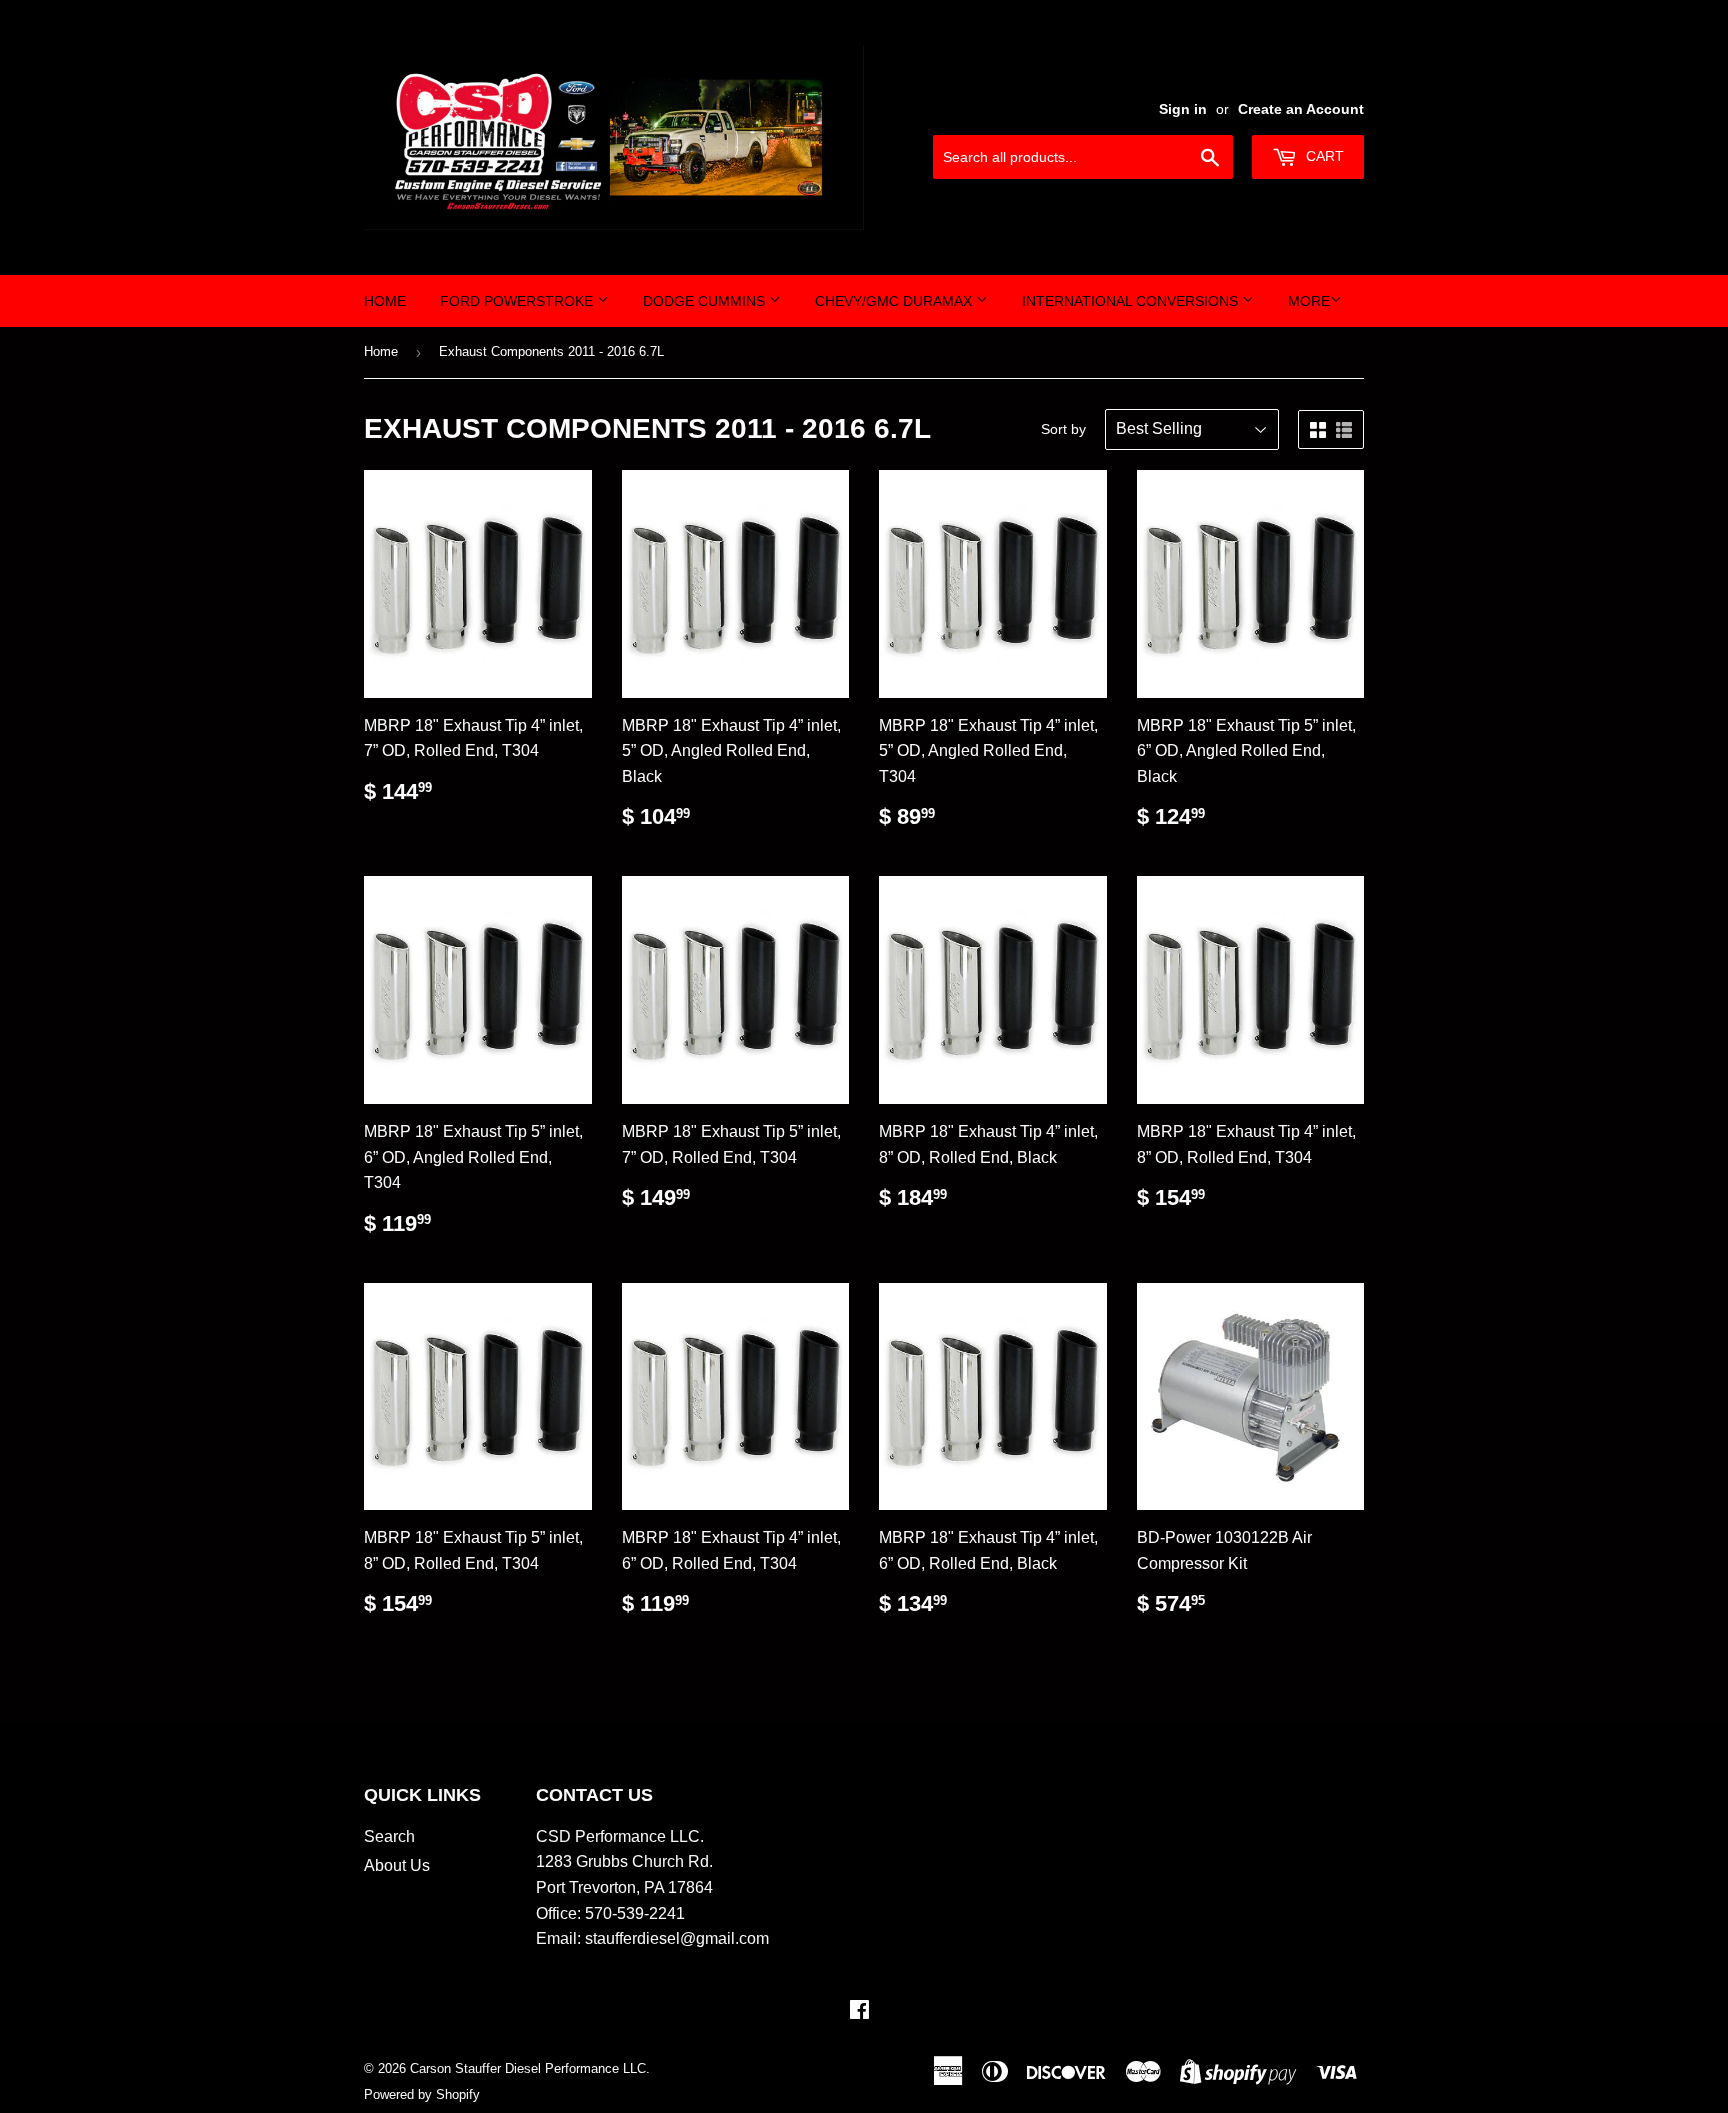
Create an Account (1301, 109)
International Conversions (1132, 301)
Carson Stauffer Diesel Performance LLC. (530, 2068)
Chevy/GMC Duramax (895, 301)
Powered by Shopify (422, 2094)
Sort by (1063, 429)
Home (385, 301)
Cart (1323, 156)
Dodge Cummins (706, 301)
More (1309, 301)
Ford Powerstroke (518, 301)
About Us (397, 1865)
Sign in (1183, 109)
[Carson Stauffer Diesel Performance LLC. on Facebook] (859, 2011)
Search (389, 1836)
